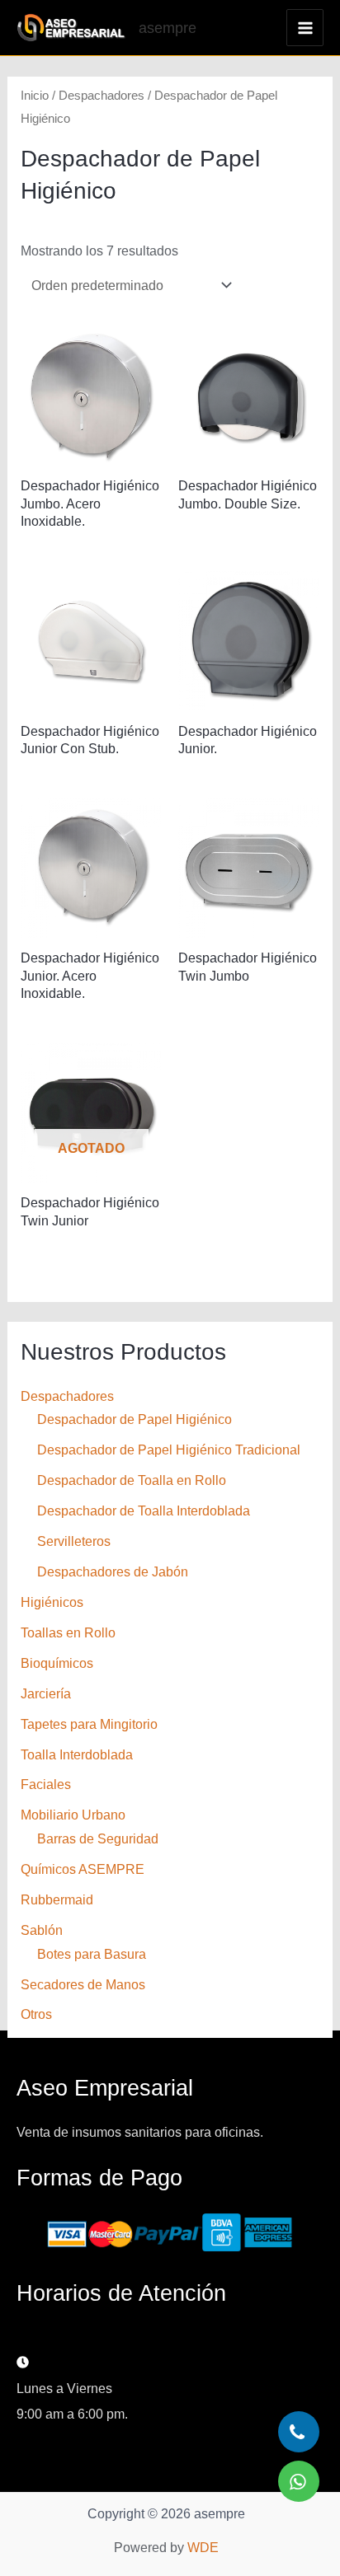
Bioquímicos (57, 1663)
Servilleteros (74, 1541)
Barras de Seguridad (98, 1838)
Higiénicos (52, 1602)
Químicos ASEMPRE (83, 1869)
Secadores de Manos (83, 1984)
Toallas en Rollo (68, 1632)
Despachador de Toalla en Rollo (132, 1480)
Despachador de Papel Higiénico (135, 1419)
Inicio (35, 95)
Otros (36, 2014)
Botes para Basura (92, 1954)
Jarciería (46, 1693)
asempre (168, 28)
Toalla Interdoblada (77, 1754)
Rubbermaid (57, 1899)
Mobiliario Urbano (73, 1815)
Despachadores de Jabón (113, 1571)
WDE (203, 2547)
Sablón (42, 1930)
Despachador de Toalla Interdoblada (144, 1510)
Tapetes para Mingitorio (89, 1724)
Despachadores (67, 1396)
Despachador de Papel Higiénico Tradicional (169, 1450)
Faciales (46, 1784)
